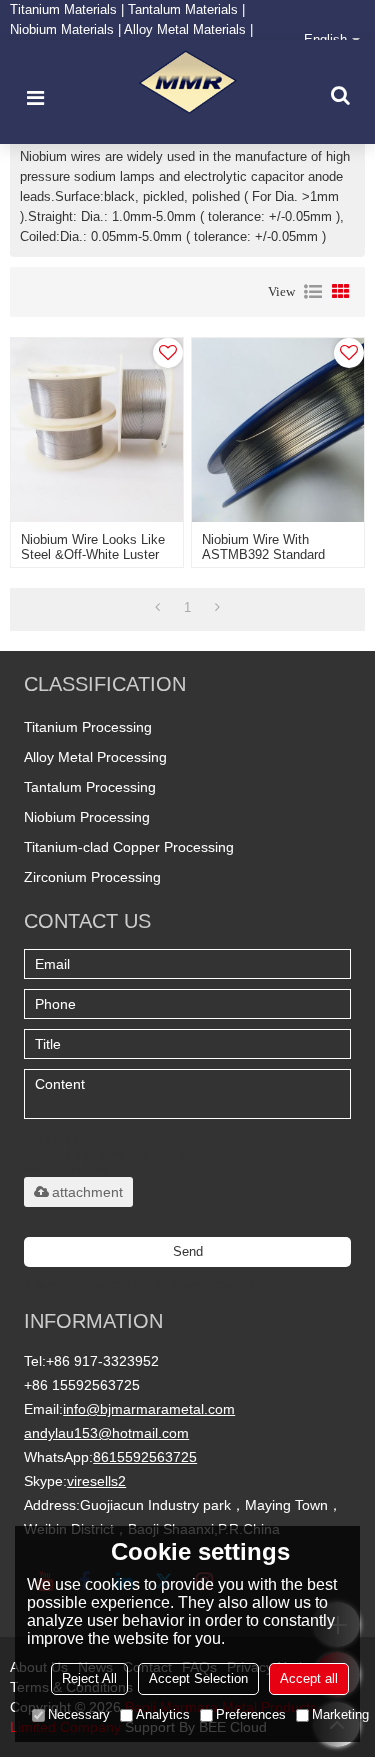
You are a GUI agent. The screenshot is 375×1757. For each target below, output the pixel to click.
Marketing (340, 1714)
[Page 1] (157, 608)
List (313, 292)
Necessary (79, 1714)
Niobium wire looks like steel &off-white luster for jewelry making (93, 554)
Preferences (251, 1714)
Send (188, 1251)
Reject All (89, 1678)
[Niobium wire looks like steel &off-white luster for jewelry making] (97, 430)
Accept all (309, 1678)
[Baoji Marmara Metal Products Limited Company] (188, 82)
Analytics (163, 1714)
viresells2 (96, 1481)
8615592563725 (145, 1457)
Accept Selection (198, 1678)
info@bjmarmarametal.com (149, 1409)
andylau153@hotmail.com (106, 1433)
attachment (87, 1192)
